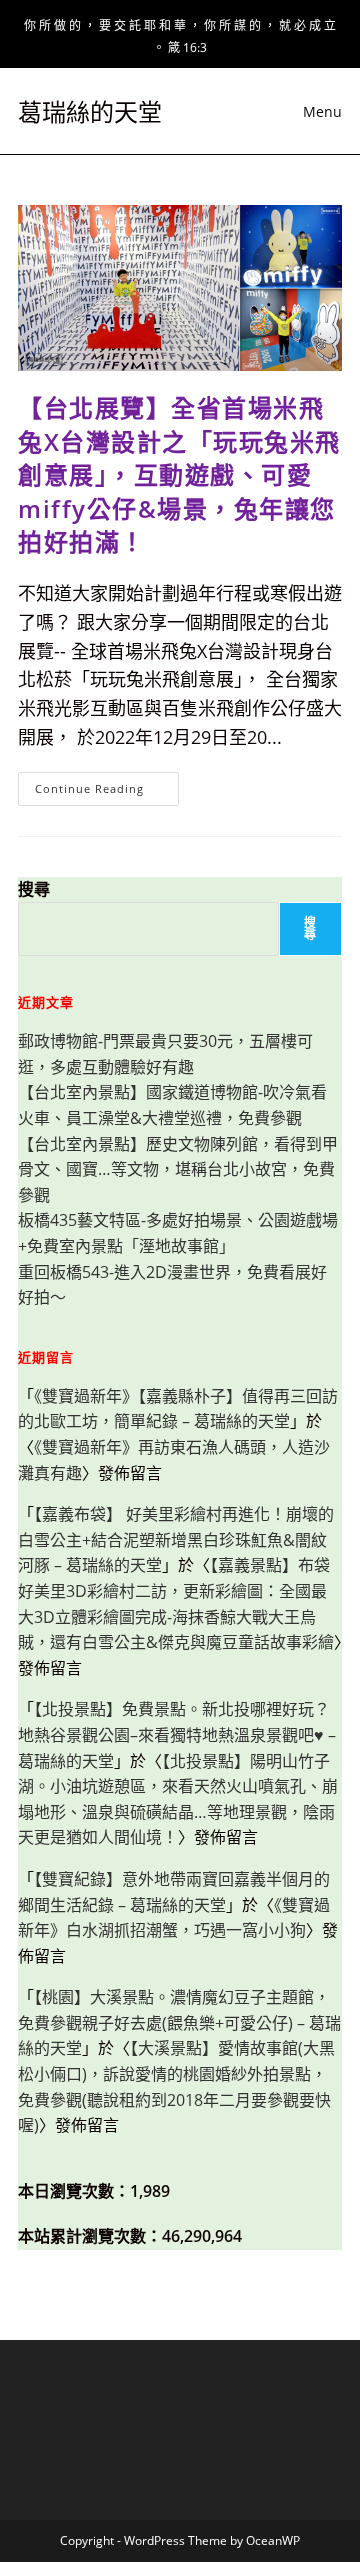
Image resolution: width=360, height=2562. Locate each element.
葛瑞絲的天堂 (90, 111)
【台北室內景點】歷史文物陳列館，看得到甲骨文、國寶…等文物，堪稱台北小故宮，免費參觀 (178, 1169)
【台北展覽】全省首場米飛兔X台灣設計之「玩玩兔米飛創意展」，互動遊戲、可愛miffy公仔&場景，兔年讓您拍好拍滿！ (179, 474)
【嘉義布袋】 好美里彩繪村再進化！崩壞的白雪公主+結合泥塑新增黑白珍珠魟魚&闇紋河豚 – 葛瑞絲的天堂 (176, 1539)
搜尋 (34, 889)
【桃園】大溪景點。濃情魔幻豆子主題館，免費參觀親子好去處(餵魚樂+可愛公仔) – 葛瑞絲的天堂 (179, 2022)
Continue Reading (107, 792)
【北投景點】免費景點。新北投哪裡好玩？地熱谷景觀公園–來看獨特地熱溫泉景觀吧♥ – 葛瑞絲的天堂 (177, 1734)
